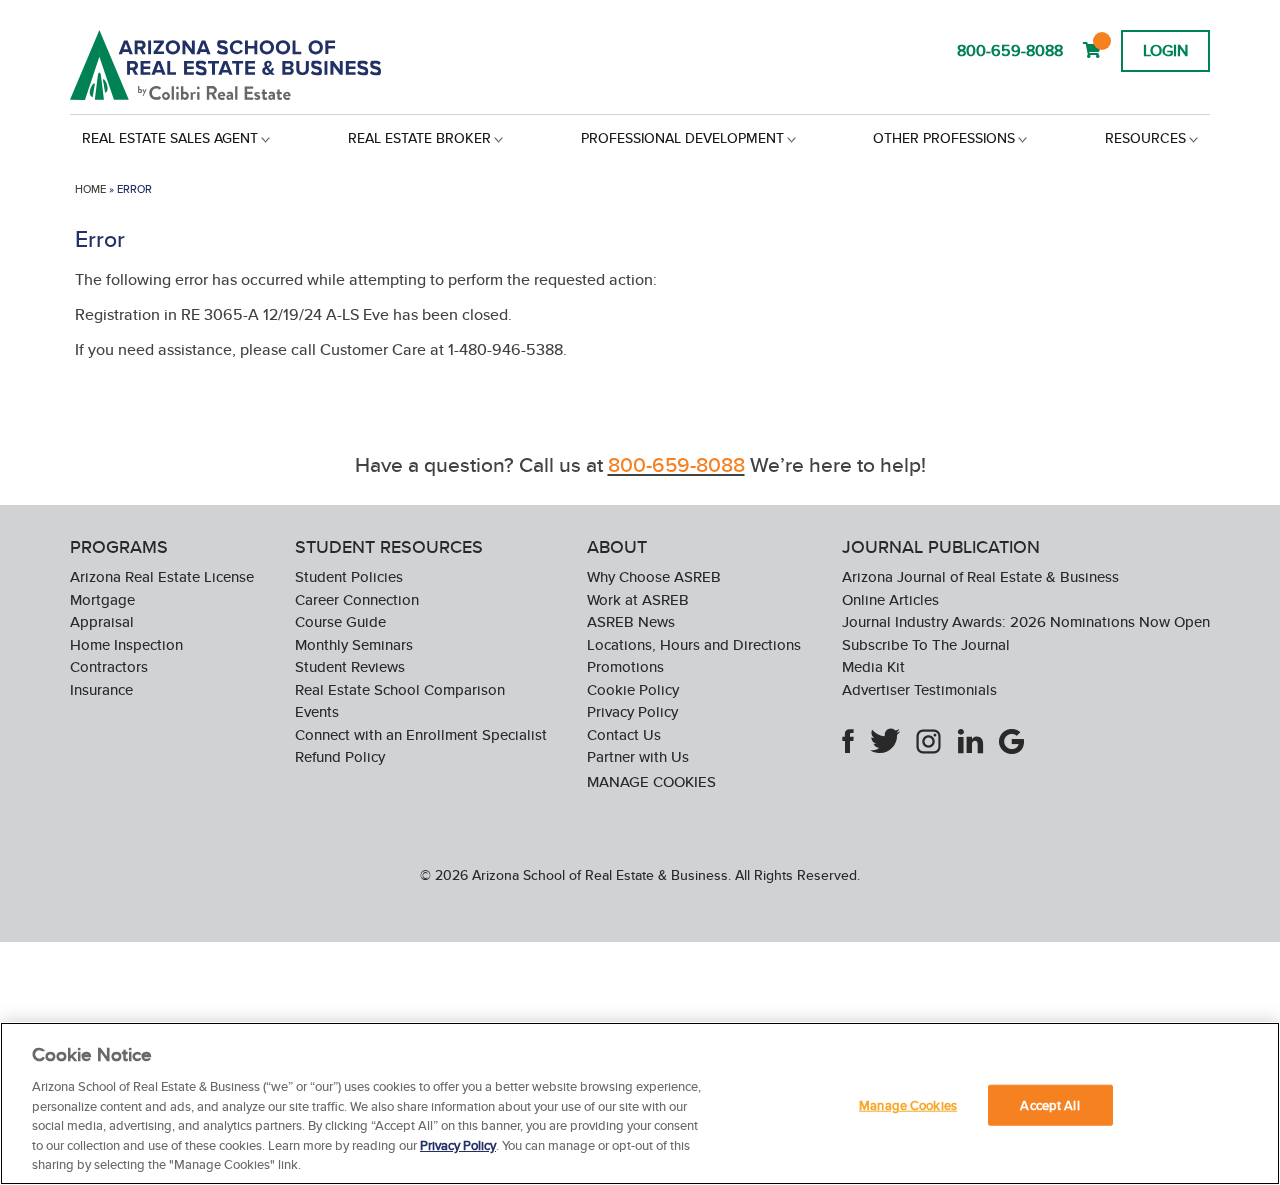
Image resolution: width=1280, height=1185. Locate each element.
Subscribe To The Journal (926, 644)
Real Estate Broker (419, 138)
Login (1165, 50)
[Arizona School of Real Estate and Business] (253, 65)
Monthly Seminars (354, 644)
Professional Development (682, 138)
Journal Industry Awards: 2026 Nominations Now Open (1026, 621)
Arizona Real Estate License (162, 576)
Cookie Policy (633, 689)
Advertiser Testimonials (919, 689)
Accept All (1049, 1104)
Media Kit (873, 666)
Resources (1145, 138)
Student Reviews (350, 666)
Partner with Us (638, 756)
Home (90, 189)
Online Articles (890, 599)
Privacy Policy (632, 711)
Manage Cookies (651, 782)
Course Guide (340, 621)
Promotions (625, 666)
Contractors (109, 666)
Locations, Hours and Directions (694, 644)
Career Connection (357, 599)
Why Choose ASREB (654, 576)
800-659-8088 (1010, 50)
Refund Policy (340, 756)
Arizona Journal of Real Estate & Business (980, 576)
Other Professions (944, 138)
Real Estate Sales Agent (170, 138)
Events (317, 711)
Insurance (101, 689)
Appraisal (102, 621)
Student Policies (349, 576)
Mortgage (102, 599)
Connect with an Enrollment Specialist (421, 734)
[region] (640, 1103)
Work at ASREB (638, 599)
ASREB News (631, 621)
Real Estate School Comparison (400, 689)
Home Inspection (126, 644)
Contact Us (624, 734)
